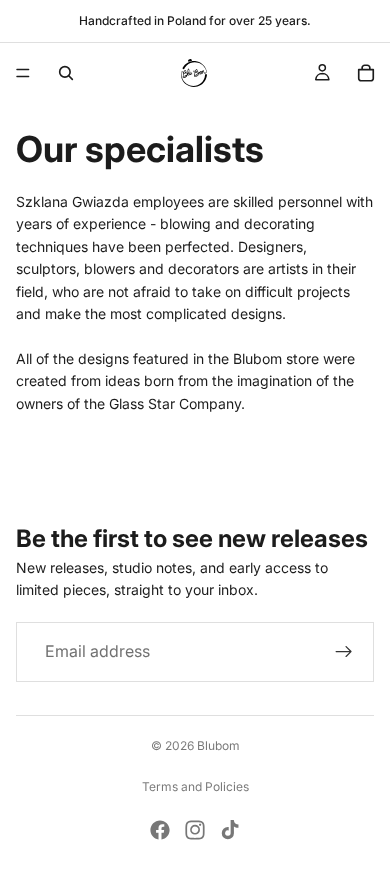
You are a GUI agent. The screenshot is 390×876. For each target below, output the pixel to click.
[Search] (66, 73)
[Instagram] (195, 830)
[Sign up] (344, 652)
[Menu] (23, 73)
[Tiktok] (230, 830)
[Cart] (366, 73)
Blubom (218, 745)
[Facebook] (160, 830)
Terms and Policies (195, 786)
